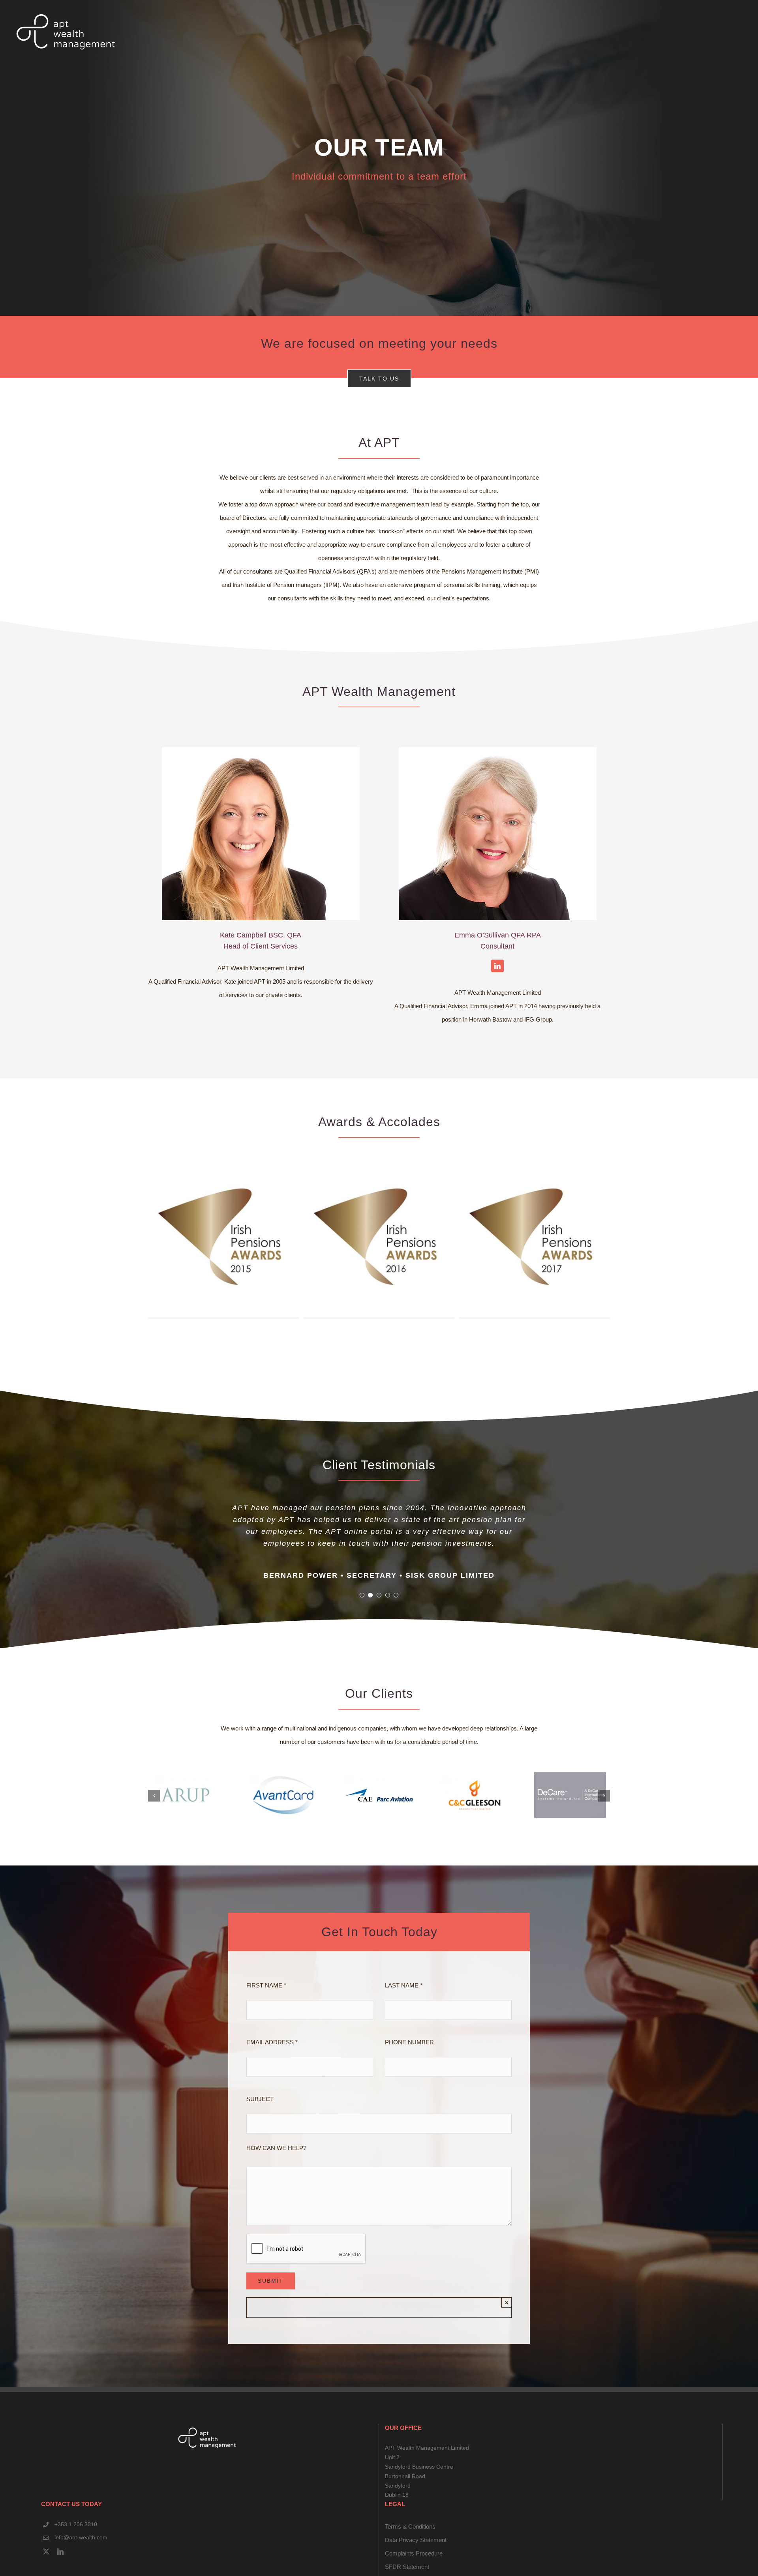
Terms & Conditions (410, 2543)
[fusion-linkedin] (497, 966)
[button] (154, 1812)
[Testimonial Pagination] (362, 1611)
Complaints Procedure (414, 2569)
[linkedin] (60, 2568)
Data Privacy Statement (416, 2556)
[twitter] (46, 2568)
